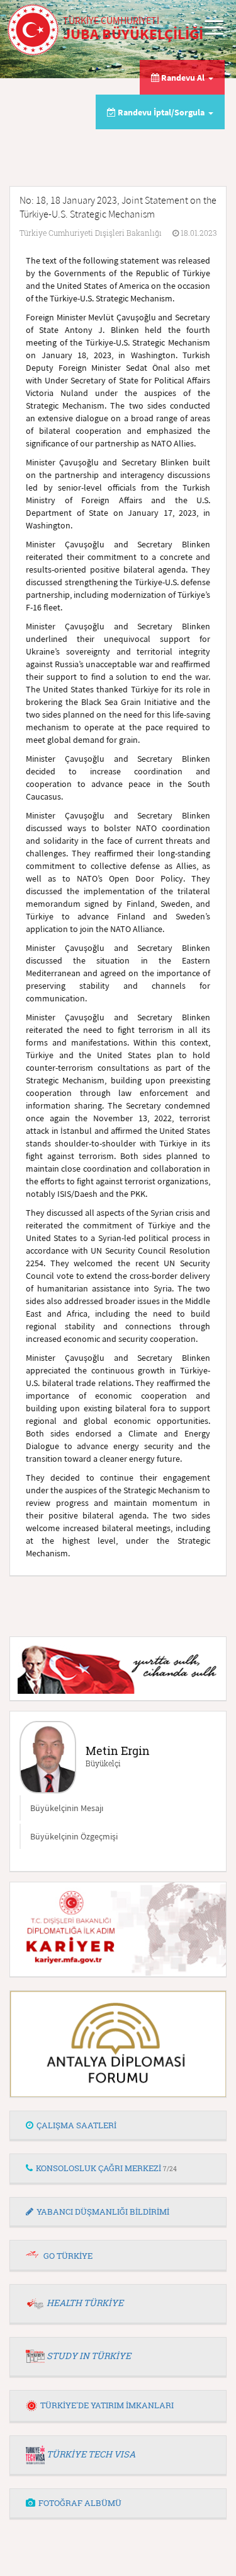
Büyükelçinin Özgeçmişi (74, 1836)
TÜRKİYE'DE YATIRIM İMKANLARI (107, 2405)
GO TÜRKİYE (68, 2256)
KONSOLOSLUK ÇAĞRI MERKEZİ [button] (106, 2168)
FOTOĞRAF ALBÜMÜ (80, 2503)
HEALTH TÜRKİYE (85, 2303)
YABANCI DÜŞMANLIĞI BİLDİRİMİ (103, 2212)
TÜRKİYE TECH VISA (91, 2454)
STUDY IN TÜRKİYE (89, 2356)
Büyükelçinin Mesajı (67, 1808)
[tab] (118, 2126)
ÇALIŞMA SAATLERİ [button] (76, 2125)
